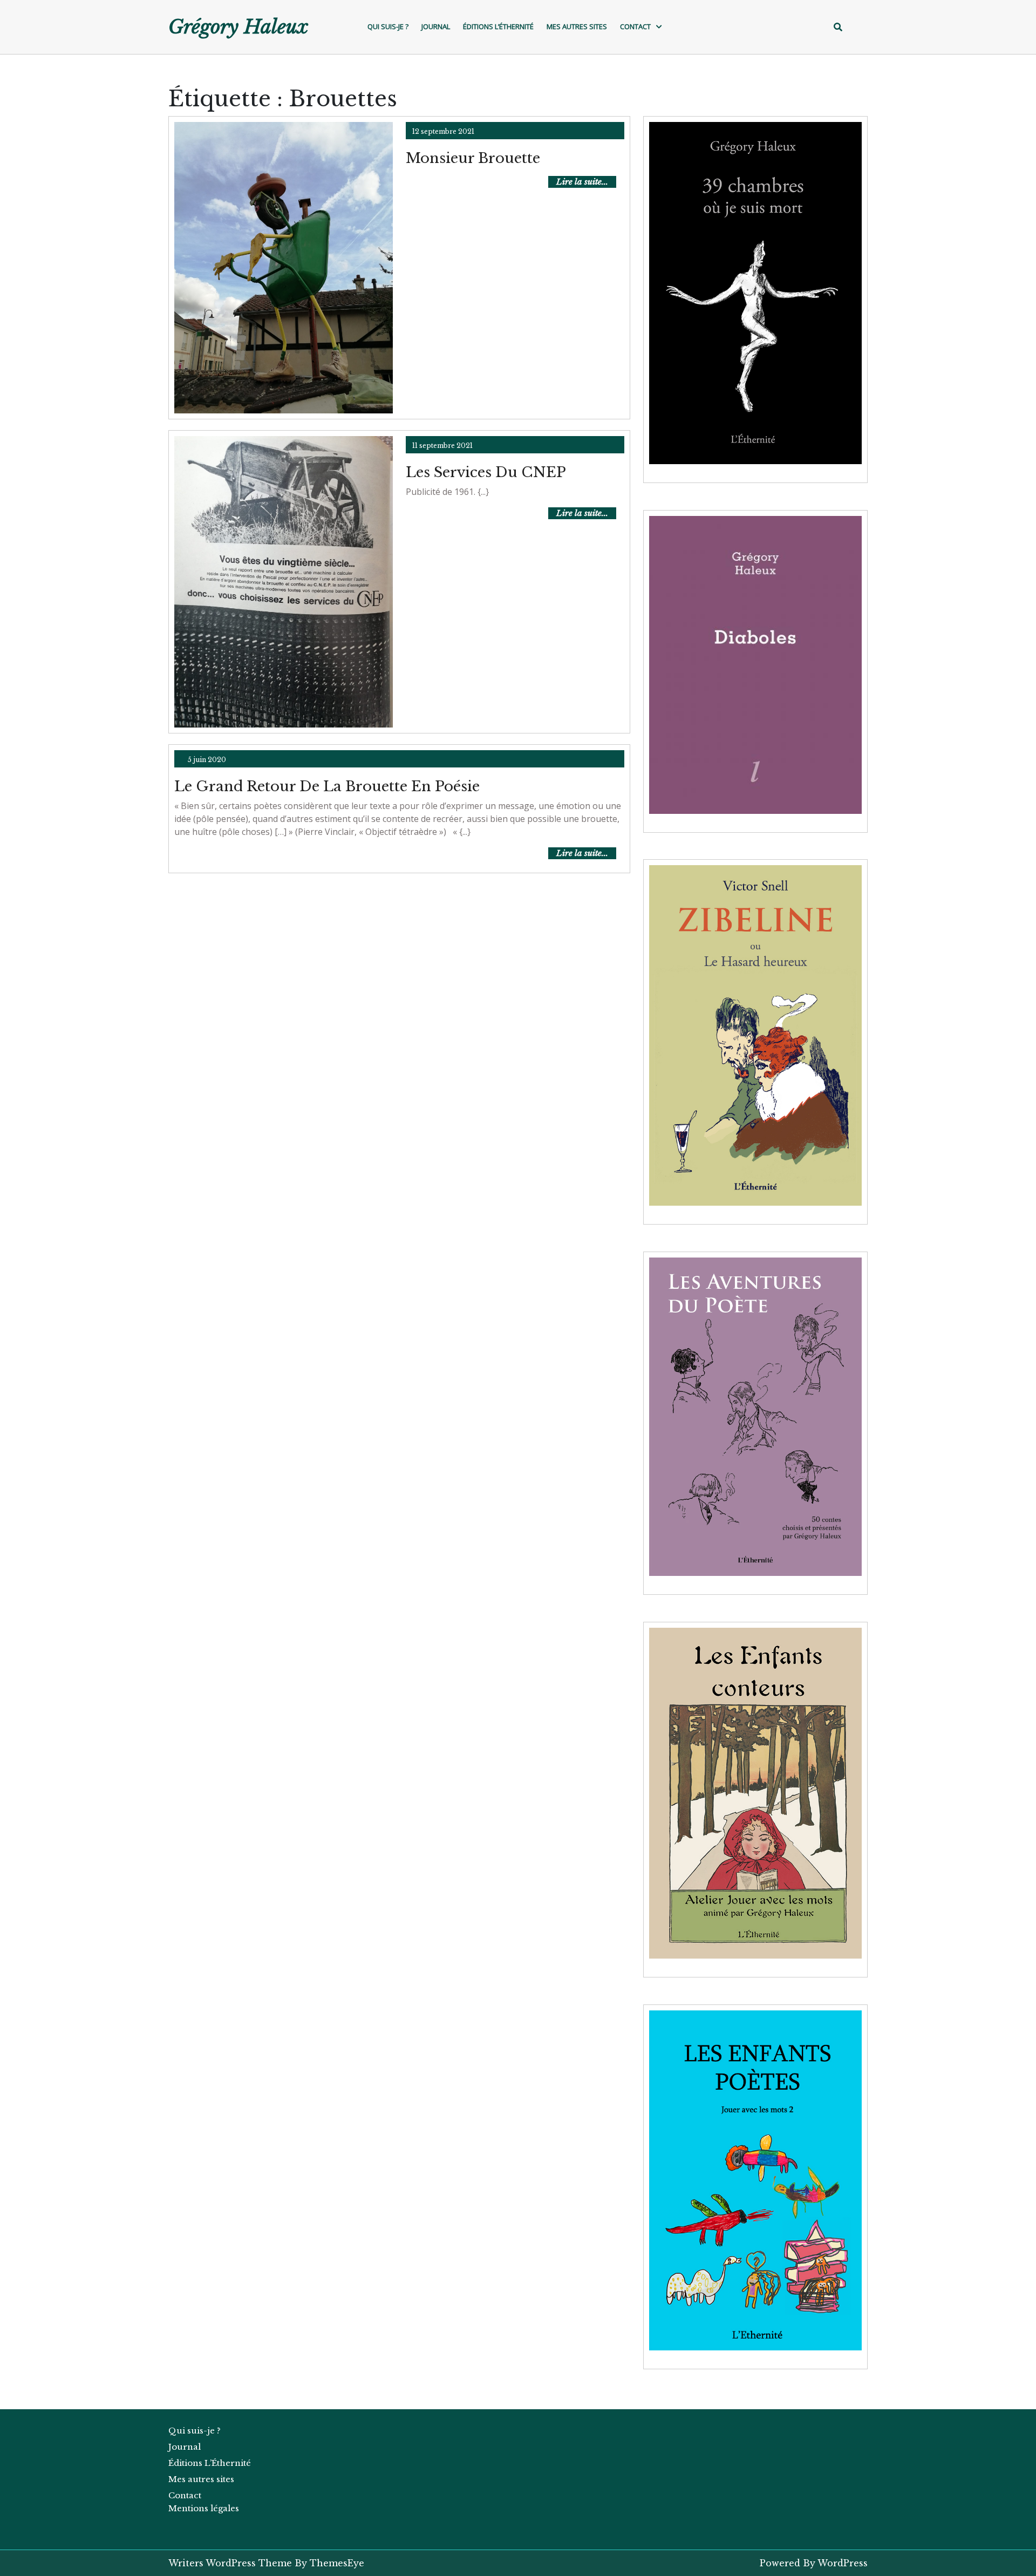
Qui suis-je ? (388, 26)
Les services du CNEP (486, 472)
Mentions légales (204, 2508)
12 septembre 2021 (443, 131)
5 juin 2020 (207, 760)
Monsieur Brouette (473, 158)
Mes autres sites (577, 26)
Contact (635, 26)
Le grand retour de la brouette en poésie (327, 786)
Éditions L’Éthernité (498, 26)
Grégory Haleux (238, 27)
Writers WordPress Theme (230, 2563)
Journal (436, 26)
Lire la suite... (586, 182)
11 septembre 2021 (442, 446)
